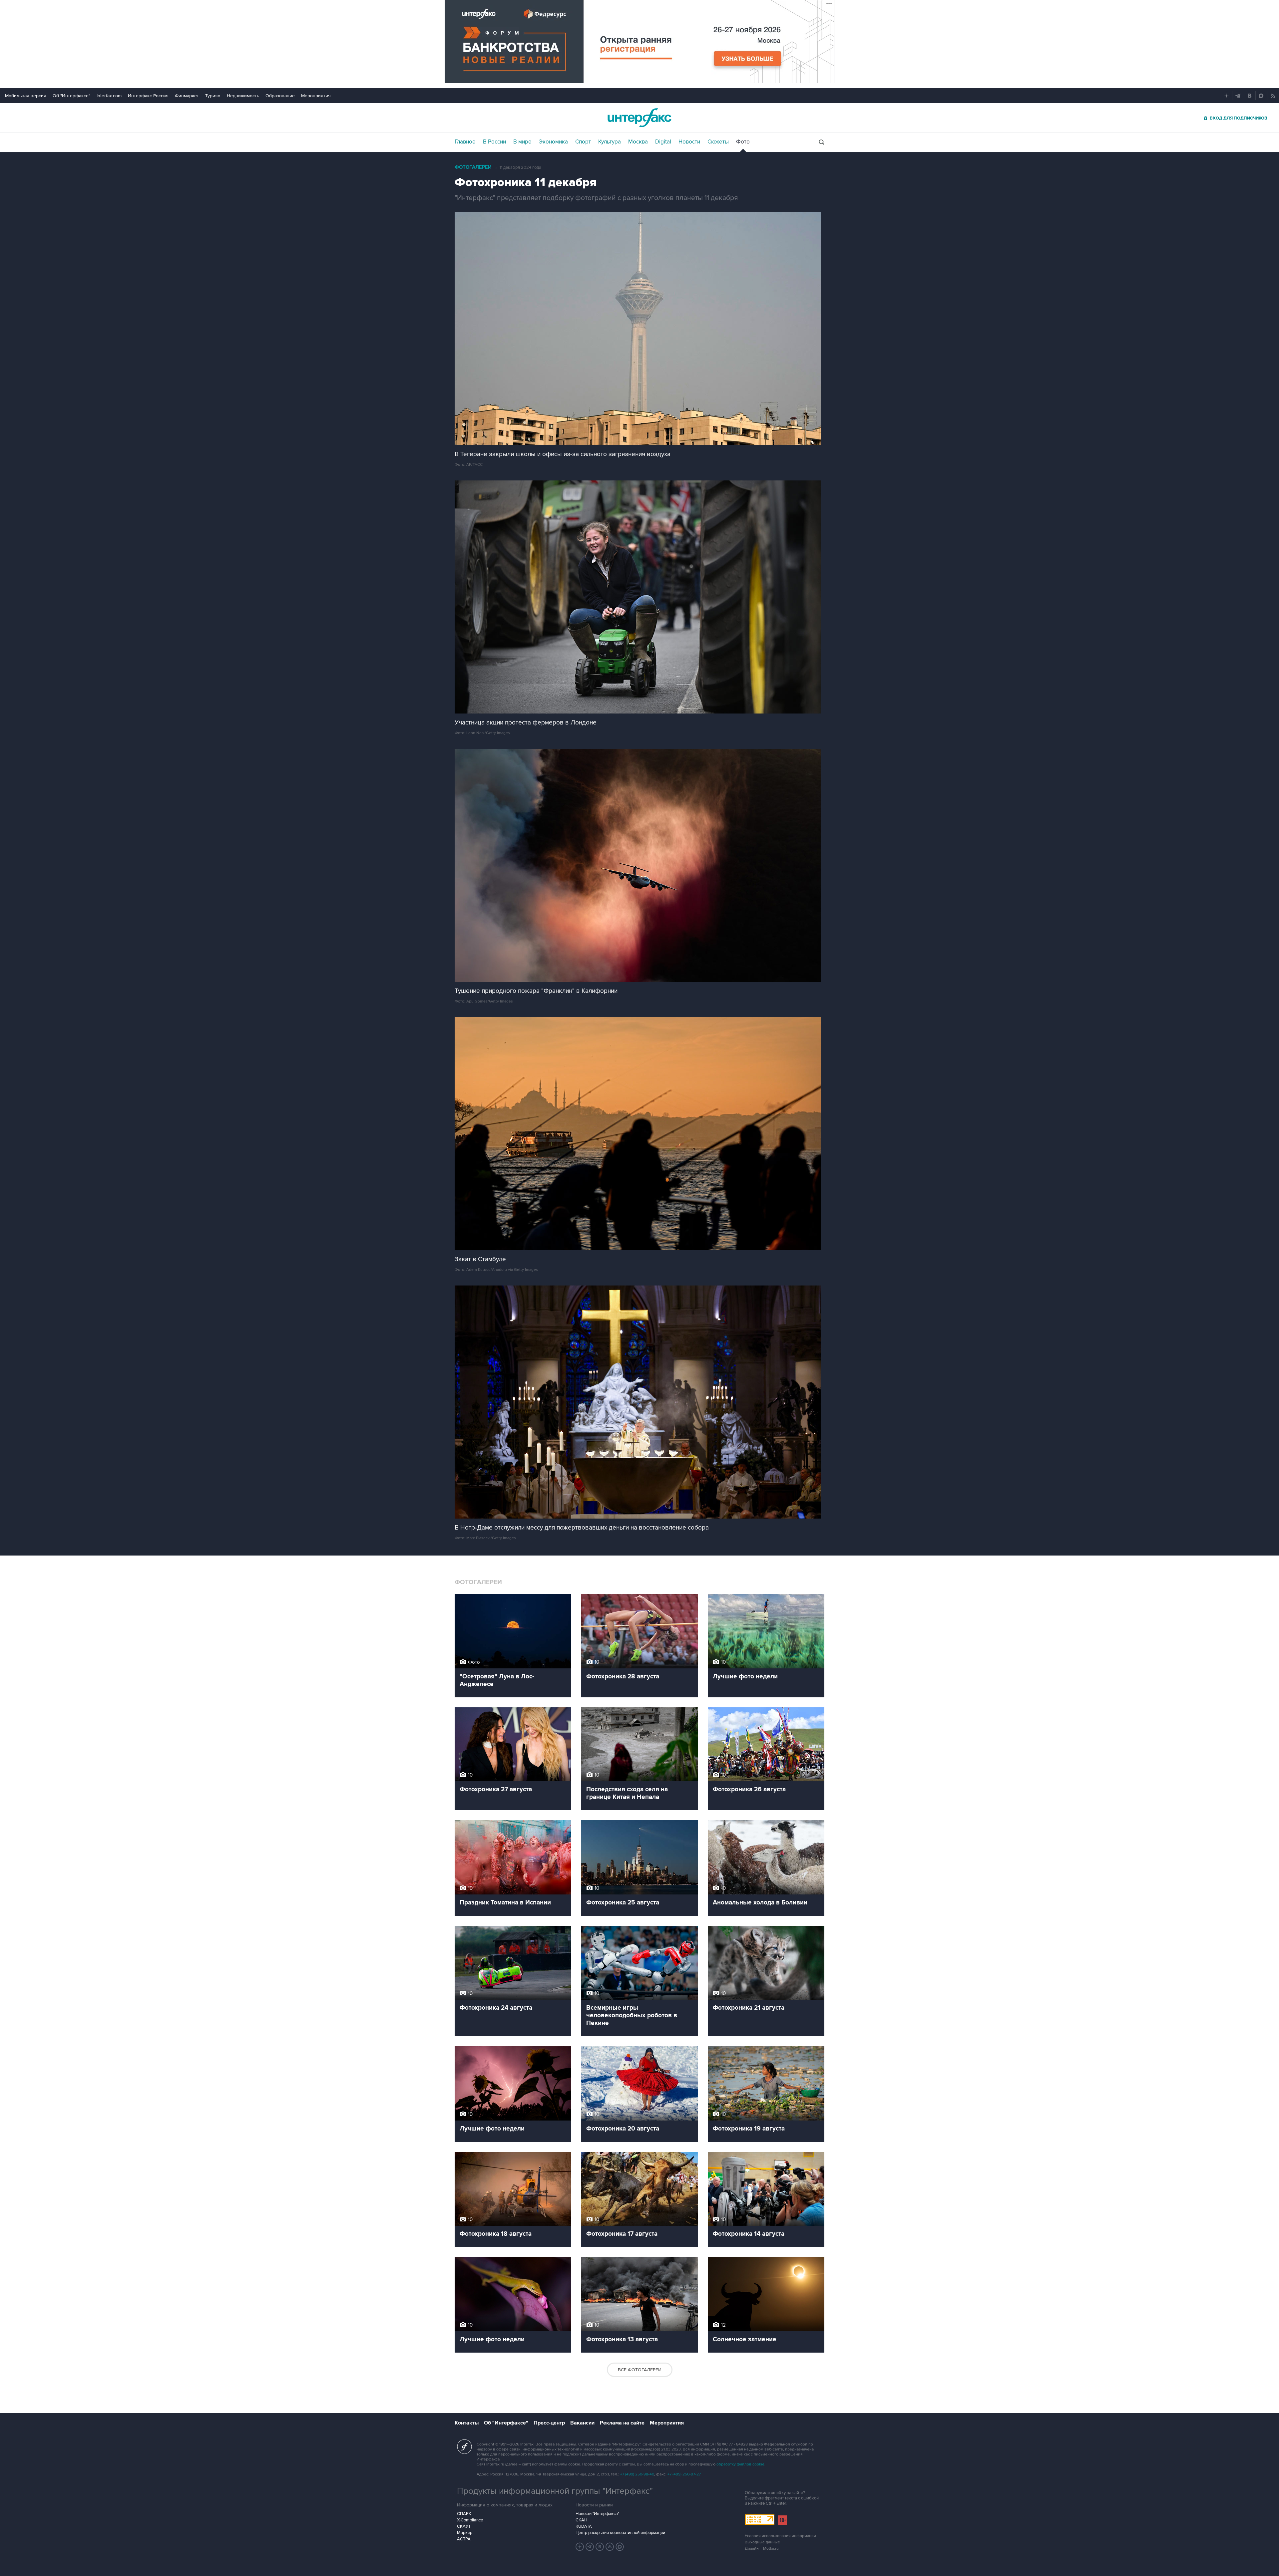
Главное (465, 142)
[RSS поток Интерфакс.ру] (610, 2547)
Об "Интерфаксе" (71, 96)
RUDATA (584, 2526)
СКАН (581, 2520)
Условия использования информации (780, 2536)
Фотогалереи (473, 167)
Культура (610, 142)
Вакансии (582, 2423)
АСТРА (464, 2539)
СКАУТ (464, 2526)
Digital (663, 142)
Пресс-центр (549, 2423)
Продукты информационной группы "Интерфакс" (555, 2491)
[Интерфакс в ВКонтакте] (600, 2547)
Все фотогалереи (640, 2370)
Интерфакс (639, 118)
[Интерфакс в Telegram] (590, 2547)
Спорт (583, 142)
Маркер (465, 2533)
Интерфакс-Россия (148, 96)
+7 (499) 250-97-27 (684, 2474)
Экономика (553, 142)
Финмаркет (187, 96)
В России (494, 142)
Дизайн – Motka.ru (762, 2549)
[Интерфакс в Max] (620, 2547)
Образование (280, 96)
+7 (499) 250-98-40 (637, 2474)
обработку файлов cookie (740, 2464)
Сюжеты (718, 142)
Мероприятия (316, 96)
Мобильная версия (26, 96)
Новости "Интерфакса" (597, 2514)
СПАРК (464, 2514)
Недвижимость (243, 96)
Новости (689, 142)
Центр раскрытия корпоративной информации (620, 2533)
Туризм (213, 96)
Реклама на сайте (622, 2423)
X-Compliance (470, 2520)
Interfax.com (109, 96)
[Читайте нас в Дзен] (580, 2547)
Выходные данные (762, 2542)
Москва (638, 142)
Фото (743, 142)
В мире (522, 142)
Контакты (467, 2423)
